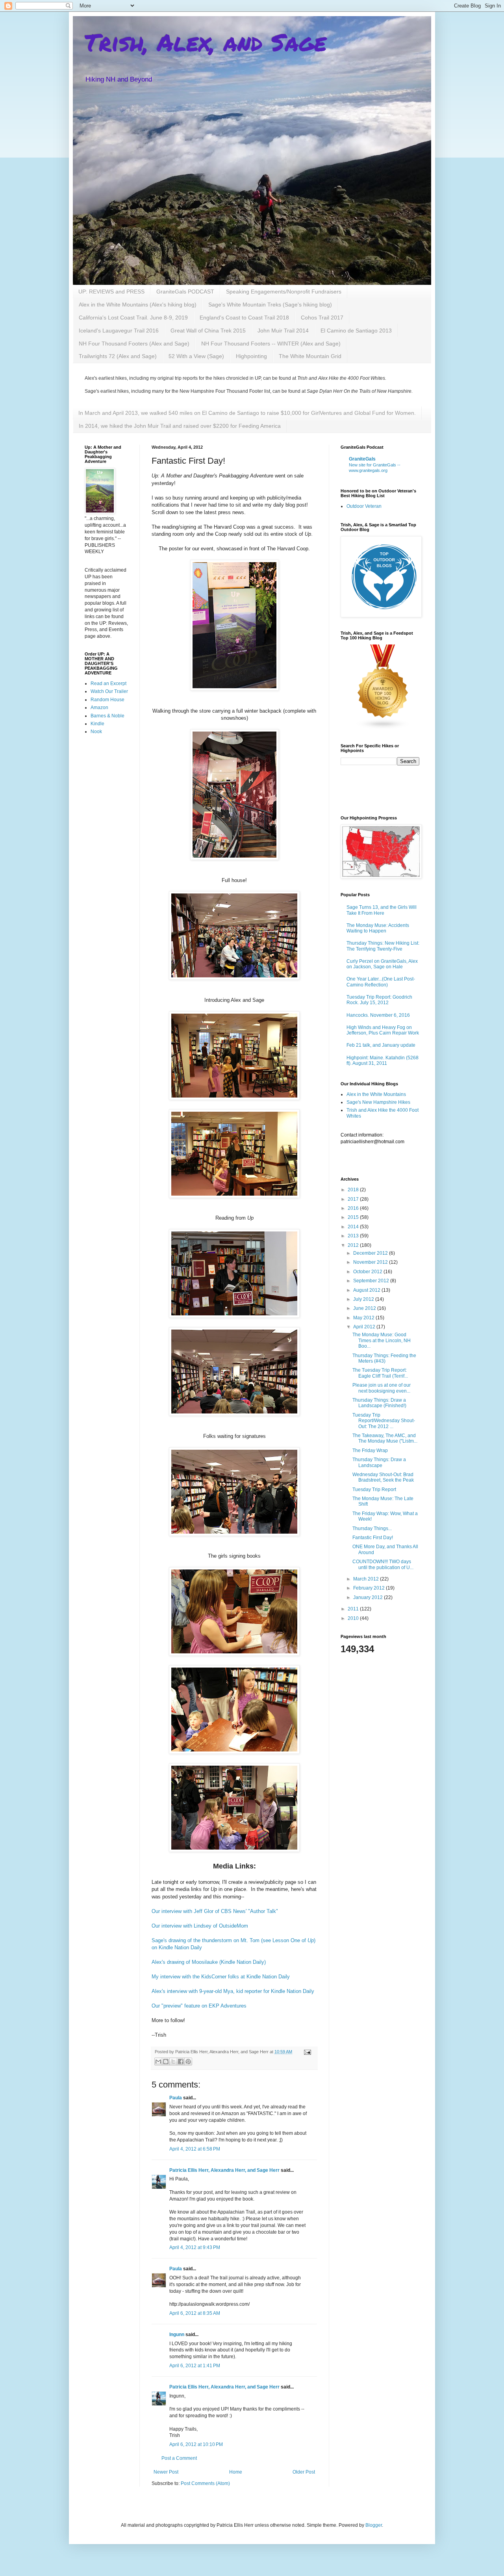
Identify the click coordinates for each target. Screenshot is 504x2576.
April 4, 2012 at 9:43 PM (195, 2247)
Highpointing (251, 356)
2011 (354, 1609)
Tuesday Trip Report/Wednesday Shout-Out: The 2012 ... (384, 1421)
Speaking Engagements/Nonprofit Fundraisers (284, 292)
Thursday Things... (372, 1529)
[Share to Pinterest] (188, 2062)
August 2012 (367, 1290)
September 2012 (372, 1281)
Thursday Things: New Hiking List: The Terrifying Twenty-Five (383, 946)
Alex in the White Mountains (376, 1094)
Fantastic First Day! (373, 1538)
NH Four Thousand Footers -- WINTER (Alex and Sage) (271, 344)
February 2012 (370, 1588)
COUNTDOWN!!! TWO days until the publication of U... (383, 1564)
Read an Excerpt (108, 683)
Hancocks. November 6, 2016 (378, 1015)
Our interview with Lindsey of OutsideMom (200, 1926)
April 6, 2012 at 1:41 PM (195, 2366)
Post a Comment (179, 2458)
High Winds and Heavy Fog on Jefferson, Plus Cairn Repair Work (383, 1030)
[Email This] (158, 2062)
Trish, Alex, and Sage (206, 42)
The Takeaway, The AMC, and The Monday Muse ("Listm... (385, 1438)
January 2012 (369, 1597)
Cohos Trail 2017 (322, 318)
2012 (354, 1245)
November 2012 (371, 1262)
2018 (354, 1190)
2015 (354, 1217)
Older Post (304, 2472)
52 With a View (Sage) (196, 356)
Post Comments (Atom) (205, 2483)
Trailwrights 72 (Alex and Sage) (118, 356)
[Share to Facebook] (181, 2062)
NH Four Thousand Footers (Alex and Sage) (134, 344)
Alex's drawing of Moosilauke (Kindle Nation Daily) (209, 1962)
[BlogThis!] (166, 2062)
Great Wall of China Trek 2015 (208, 331)
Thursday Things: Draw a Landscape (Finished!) (379, 1403)
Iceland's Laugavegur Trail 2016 (119, 331)
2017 (354, 1199)
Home (236, 2472)
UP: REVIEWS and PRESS (111, 292)
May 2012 (364, 1318)
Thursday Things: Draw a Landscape (379, 1462)
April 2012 (365, 1327)
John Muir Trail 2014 (283, 331)
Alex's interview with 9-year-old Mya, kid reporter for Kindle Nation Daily (233, 1991)
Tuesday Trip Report (374, 1490)
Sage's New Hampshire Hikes (378, 1102)
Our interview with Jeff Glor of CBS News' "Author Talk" (215, 1911)
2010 (354, 1618)
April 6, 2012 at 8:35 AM (195, 2313)
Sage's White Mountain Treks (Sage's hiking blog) (270, 305)
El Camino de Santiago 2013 (356, 331)
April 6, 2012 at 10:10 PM (196, 2444)
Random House (107, 700)
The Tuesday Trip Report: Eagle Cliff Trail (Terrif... (380, 1373)
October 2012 (368, 1272)
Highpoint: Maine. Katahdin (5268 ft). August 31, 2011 (383, 1060)
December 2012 (371, 1253)
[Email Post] (307, 2052)
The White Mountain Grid (310, 356)
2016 (354, 1208)
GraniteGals (362, 459)
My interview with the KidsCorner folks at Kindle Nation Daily (221, 1977)
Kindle (97, 724)
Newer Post (166, 2472)
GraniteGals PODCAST (185, 292)
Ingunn (177, 2335)
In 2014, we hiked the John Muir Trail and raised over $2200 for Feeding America (180, 426)
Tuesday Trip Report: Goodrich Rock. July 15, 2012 (379, 1000)
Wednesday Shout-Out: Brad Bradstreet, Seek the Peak (383, 1477)
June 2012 (365, 1308)
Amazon (99, 708)
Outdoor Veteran (364, 506)
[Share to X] (173, 2062)
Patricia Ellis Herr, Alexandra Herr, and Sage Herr (224, 2170)
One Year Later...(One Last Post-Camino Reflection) (381, 982)
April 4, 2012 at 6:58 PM (195, 2149)
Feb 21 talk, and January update (381, 1045)
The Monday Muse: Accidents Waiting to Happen (378, 928)
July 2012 (364, 1299)
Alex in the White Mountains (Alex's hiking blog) (138, 305)
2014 (354, 1227)
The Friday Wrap (370, 1451)
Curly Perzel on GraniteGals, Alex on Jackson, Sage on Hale (382, 964)
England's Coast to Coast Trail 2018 (244, 318)
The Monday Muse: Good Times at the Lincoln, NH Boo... (382, 1340)
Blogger (374, 2525)
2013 (354, 1236)
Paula (176, 2098)
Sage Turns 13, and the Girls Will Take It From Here (382, 910)
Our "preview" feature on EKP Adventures (199, 2006)
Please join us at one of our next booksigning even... (382, 1388)
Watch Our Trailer (109, 691)
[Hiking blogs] (383, 728)
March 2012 (367, 1579)
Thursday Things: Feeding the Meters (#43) (384, 1358)
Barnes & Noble (107, 716)
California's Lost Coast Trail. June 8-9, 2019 (133, 318)
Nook (96, 732)
